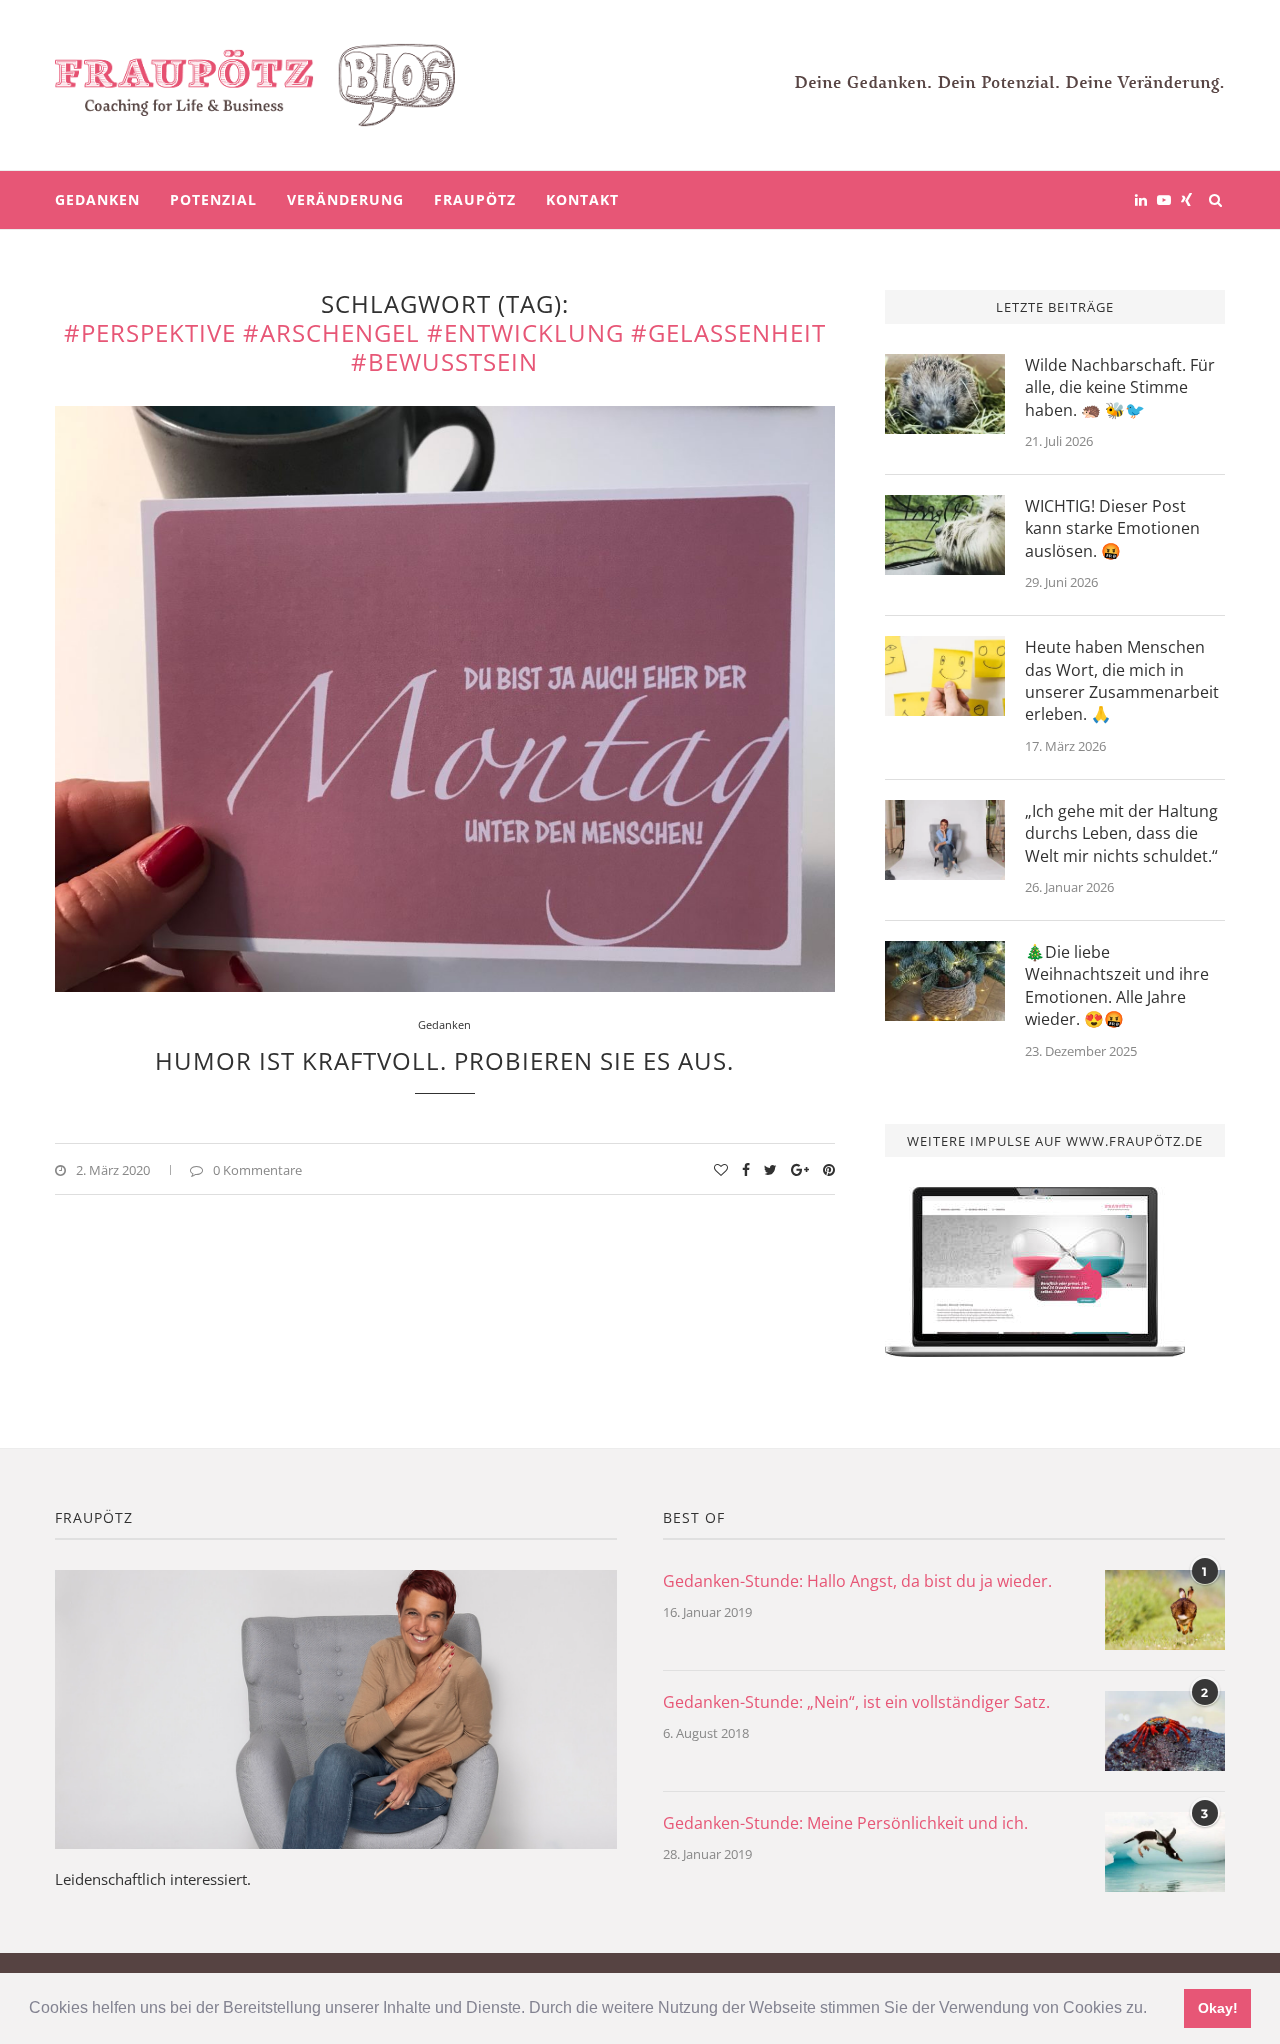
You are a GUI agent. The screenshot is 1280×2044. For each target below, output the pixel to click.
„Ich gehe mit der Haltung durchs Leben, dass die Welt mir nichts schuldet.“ (1121, 833)
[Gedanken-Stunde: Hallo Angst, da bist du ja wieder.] (1165, 1610)
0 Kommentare (257, 1170)
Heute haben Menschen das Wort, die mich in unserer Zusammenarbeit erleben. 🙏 (1122, 680)
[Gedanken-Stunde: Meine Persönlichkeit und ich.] (1165, 1852)
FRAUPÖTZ (475, 199)
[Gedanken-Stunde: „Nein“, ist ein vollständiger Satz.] (1165, 1731)
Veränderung (345, 199)
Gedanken (97, 199)
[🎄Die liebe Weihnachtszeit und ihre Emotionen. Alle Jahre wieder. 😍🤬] (945, 981)
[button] (1154, 2010)
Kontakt (582, 199)
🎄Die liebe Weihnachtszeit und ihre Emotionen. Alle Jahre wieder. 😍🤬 (1117, 985)
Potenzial (213, 199)
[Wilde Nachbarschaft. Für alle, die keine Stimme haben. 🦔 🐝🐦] (945, 394)
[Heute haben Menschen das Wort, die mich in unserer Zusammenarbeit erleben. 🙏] (945, 676)
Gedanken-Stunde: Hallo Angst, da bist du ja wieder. (857, 1581)
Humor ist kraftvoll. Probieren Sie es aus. (444, 1060)
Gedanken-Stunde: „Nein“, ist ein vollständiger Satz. (856, 1702)
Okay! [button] (1218, 2008)
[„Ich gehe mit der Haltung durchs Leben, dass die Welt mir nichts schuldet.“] (945, 840)
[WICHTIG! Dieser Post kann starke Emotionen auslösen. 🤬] (945, 535)
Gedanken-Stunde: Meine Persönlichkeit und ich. (845, 1823)
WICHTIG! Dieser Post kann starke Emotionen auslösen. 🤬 (1112, 528)
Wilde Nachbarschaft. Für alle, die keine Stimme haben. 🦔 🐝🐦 (1120, 387)
